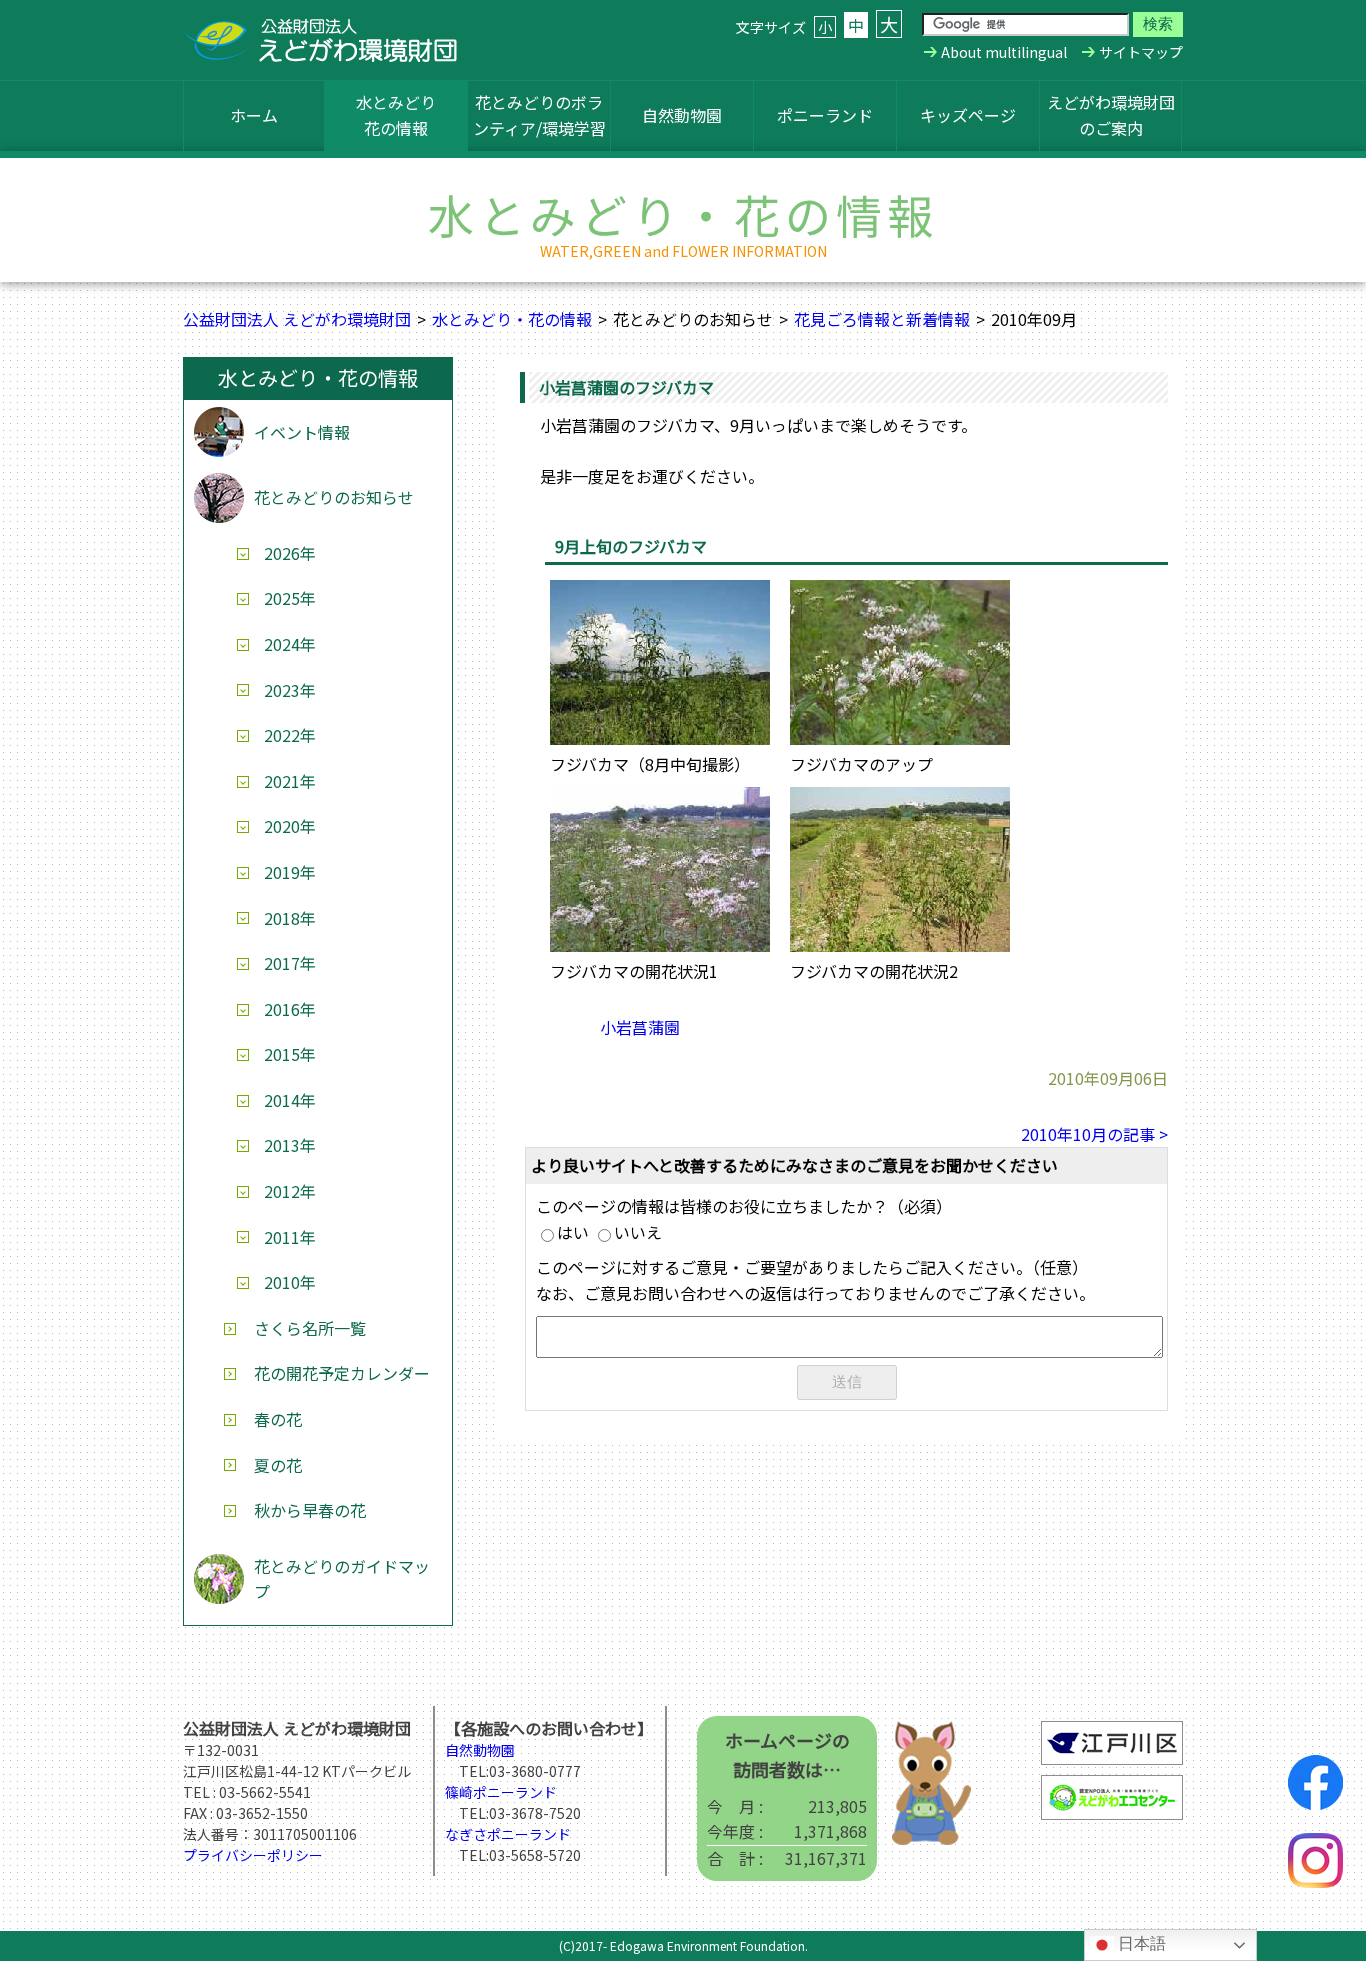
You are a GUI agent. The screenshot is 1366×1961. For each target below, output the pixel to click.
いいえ (638, 1232)
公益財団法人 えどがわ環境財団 (297, 319)
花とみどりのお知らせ (334, 497)
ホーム (254, 115)
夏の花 (278, 1465)
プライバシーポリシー (253, 1855)
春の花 (278, 1419)
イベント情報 (302, 432)
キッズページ (968, 115)
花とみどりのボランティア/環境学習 (539, 115)
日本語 (1140, 1943)
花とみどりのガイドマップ (342, 1579)
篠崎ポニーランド (501, 1792)
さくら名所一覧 (310, 1328)
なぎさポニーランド (508, 1834)
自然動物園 (682, 115)
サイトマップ (1141, 52)
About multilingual (1004, 52)
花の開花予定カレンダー (342, 1373)
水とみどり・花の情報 (512, 319)
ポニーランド (825, 115)
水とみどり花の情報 (396, 115)
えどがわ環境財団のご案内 (1111, 115)
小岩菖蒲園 (640, 1027)
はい (573, 1232)
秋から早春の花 (310, 1510)
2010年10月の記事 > (1094, 1134)
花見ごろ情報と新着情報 (882, 319)
